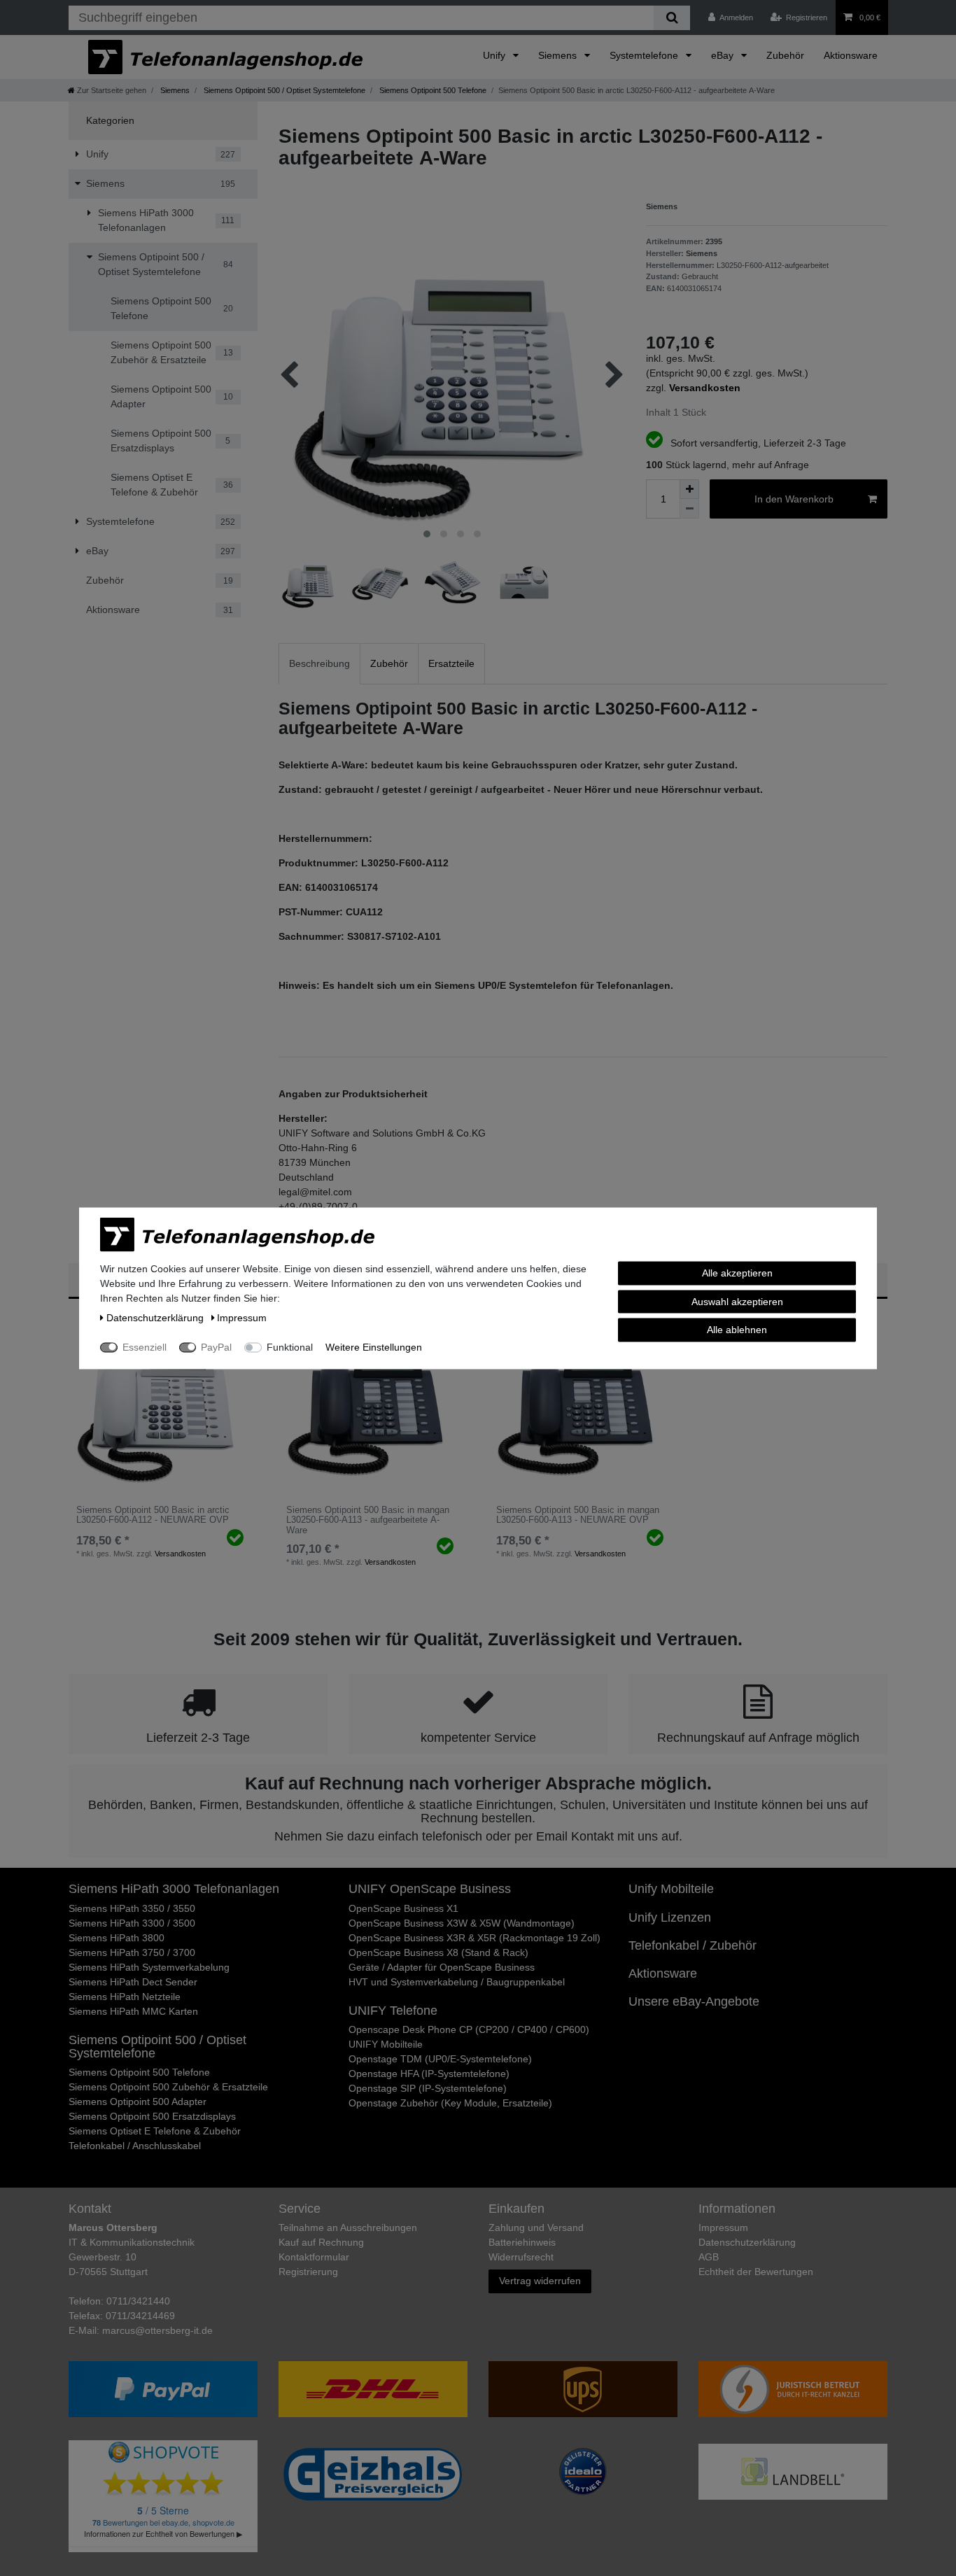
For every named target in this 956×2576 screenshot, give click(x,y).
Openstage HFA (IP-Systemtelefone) (429, 2074)
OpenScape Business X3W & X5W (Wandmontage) (462, 1923)
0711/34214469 (140, 2316)
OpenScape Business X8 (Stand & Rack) (438, 1952)
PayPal (216, 1346)
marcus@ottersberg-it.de (157, 2330)
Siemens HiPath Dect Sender (133, 1982)
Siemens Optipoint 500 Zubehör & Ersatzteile (168, 2087)
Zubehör (785, 55)
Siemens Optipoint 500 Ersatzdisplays (152, 2116)
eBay (724, 55)
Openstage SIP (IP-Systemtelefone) (428, 2088)
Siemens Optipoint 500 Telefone (432, 90)
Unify (495, 55)
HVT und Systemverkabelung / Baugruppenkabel (457, 1982)
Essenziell (145, 1346)
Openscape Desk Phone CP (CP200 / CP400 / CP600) (469, 2029)
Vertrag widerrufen (540, 2281)
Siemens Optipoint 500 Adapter (138, 2102)
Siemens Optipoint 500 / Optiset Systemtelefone (283, 90)
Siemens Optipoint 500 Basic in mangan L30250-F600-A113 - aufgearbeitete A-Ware (368, 1520)
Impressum (723, 2227)
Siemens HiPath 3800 (117, 1938)
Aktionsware (851, 55)
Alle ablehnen (737, 1329)
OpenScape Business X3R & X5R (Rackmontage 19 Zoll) (475, 1938)
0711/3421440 (138, 2301)
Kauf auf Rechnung (321, 2242)
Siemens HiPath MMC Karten (133, 2011)
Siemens (559, 55)
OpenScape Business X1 (403, 1908)
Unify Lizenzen (670, 1917)
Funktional (290, 1346)
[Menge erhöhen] (689, 489)
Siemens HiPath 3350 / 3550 (132, 1908)
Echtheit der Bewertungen (756, 2272)
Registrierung (308, 2272)
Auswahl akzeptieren (737, 1301)
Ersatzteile (451, 663)
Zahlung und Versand (536, 2227)
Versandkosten (180, 1554)
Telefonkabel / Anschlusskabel (135, 2146)
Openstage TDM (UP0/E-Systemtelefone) (440, 2059)
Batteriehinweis (522, 2242)
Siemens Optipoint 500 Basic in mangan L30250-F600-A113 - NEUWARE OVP (578, 1515)
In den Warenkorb (794, 499)
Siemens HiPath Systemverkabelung (149, 1967)
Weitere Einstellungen (374, 1346)
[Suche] (672, 18)
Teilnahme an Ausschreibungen (348, 2227)
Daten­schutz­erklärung (747, 2242)
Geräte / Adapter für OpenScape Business (442, 1967)
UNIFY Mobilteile (386, 2044)
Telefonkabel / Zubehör (693, 1945)
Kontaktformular (314, 2257)
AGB (709, 2257)
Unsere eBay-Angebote (694, 2001)
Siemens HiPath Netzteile (125, 1997)
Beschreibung (319, 663)
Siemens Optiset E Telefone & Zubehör (155, 2131)
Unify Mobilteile (671, 1889)
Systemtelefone (645, 55)
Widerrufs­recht (521, 2257)
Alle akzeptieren (737, 1272)
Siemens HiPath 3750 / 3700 (132, 1952)
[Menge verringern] (689, 509)
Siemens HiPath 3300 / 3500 (132, 1923)
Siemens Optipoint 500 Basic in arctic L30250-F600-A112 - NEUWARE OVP (153, 1515)
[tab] (319, 664)
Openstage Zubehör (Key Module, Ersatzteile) (450, 2103)
